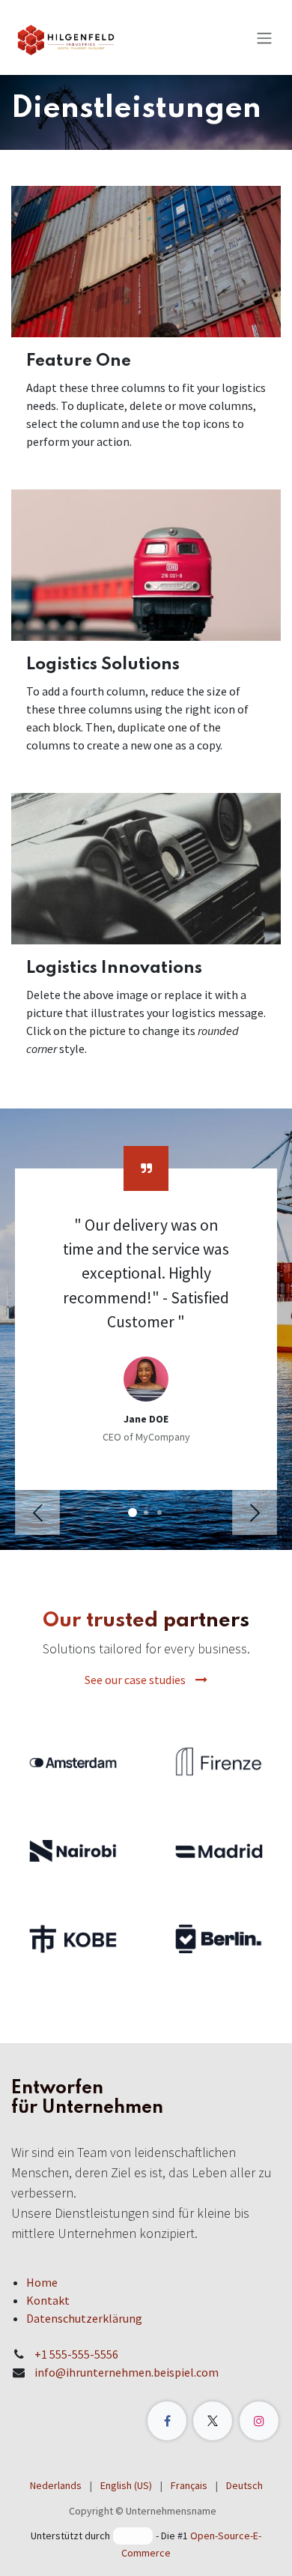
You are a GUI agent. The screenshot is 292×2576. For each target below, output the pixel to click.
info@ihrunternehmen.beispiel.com (127, 2372)
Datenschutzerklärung (84, 2318)
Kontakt (48, 2300)
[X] (213, 2421)
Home (42, 2282)
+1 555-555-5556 (76, 2354)
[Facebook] (167, 2421)
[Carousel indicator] (133, 1512)
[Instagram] (259, 2421)
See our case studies (136, 1680)
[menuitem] (56, 2486)
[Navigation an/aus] (264, 37)
